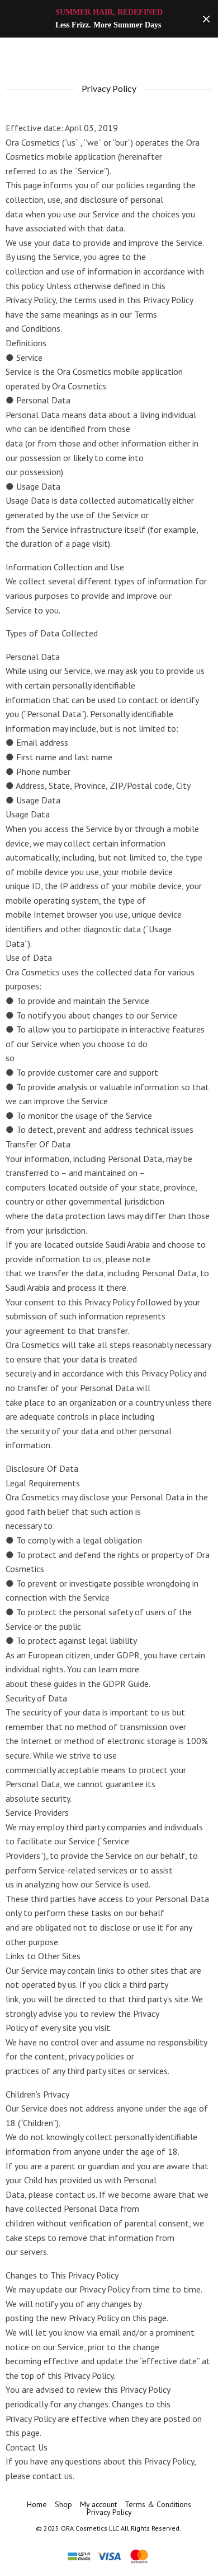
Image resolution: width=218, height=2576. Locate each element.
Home (37, 2504)
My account (98, 2504)
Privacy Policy (109, 2512)
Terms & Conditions (158, 2504)
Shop (63, 2504)
